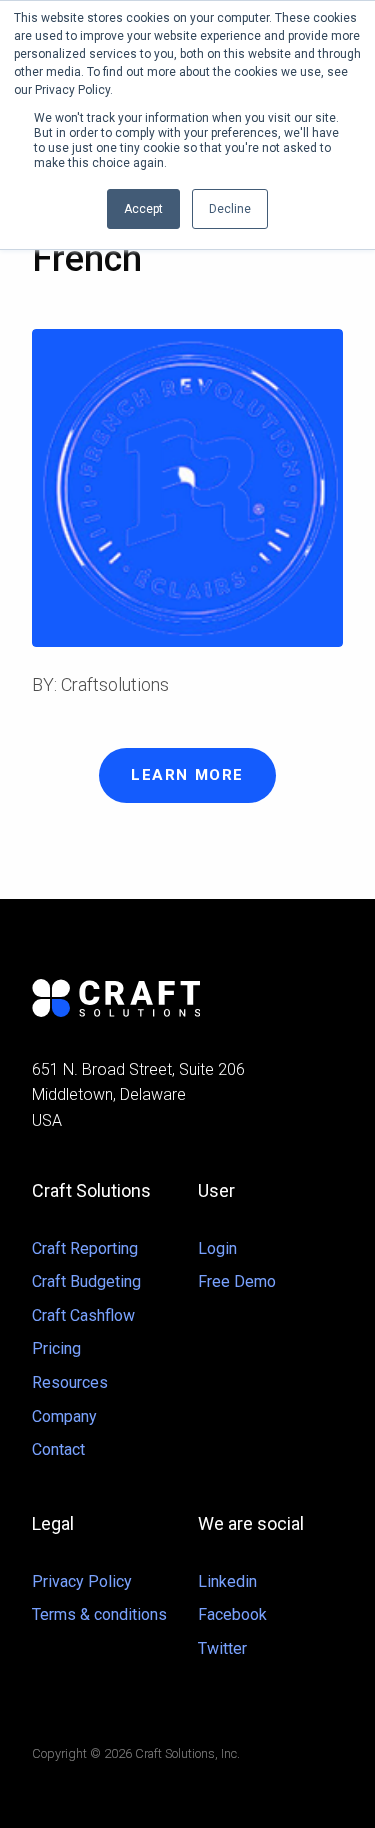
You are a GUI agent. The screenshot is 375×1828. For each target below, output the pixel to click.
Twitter (222, 1648)
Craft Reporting (85, 1248)
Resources (70, 1382)
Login (217, 1248)
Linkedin (227, 1581)
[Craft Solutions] (187, 998)
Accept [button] (143, 209)
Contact (58, 1449)
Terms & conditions (99, 1614)
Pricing (56, 1348)
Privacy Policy (82, 1581)
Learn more (187, 775)
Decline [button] (230, 209)
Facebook (232, 1614)
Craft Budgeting (86, 1281)
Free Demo (237, 1281)
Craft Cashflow (83, 1315)
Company (64, 1416)
